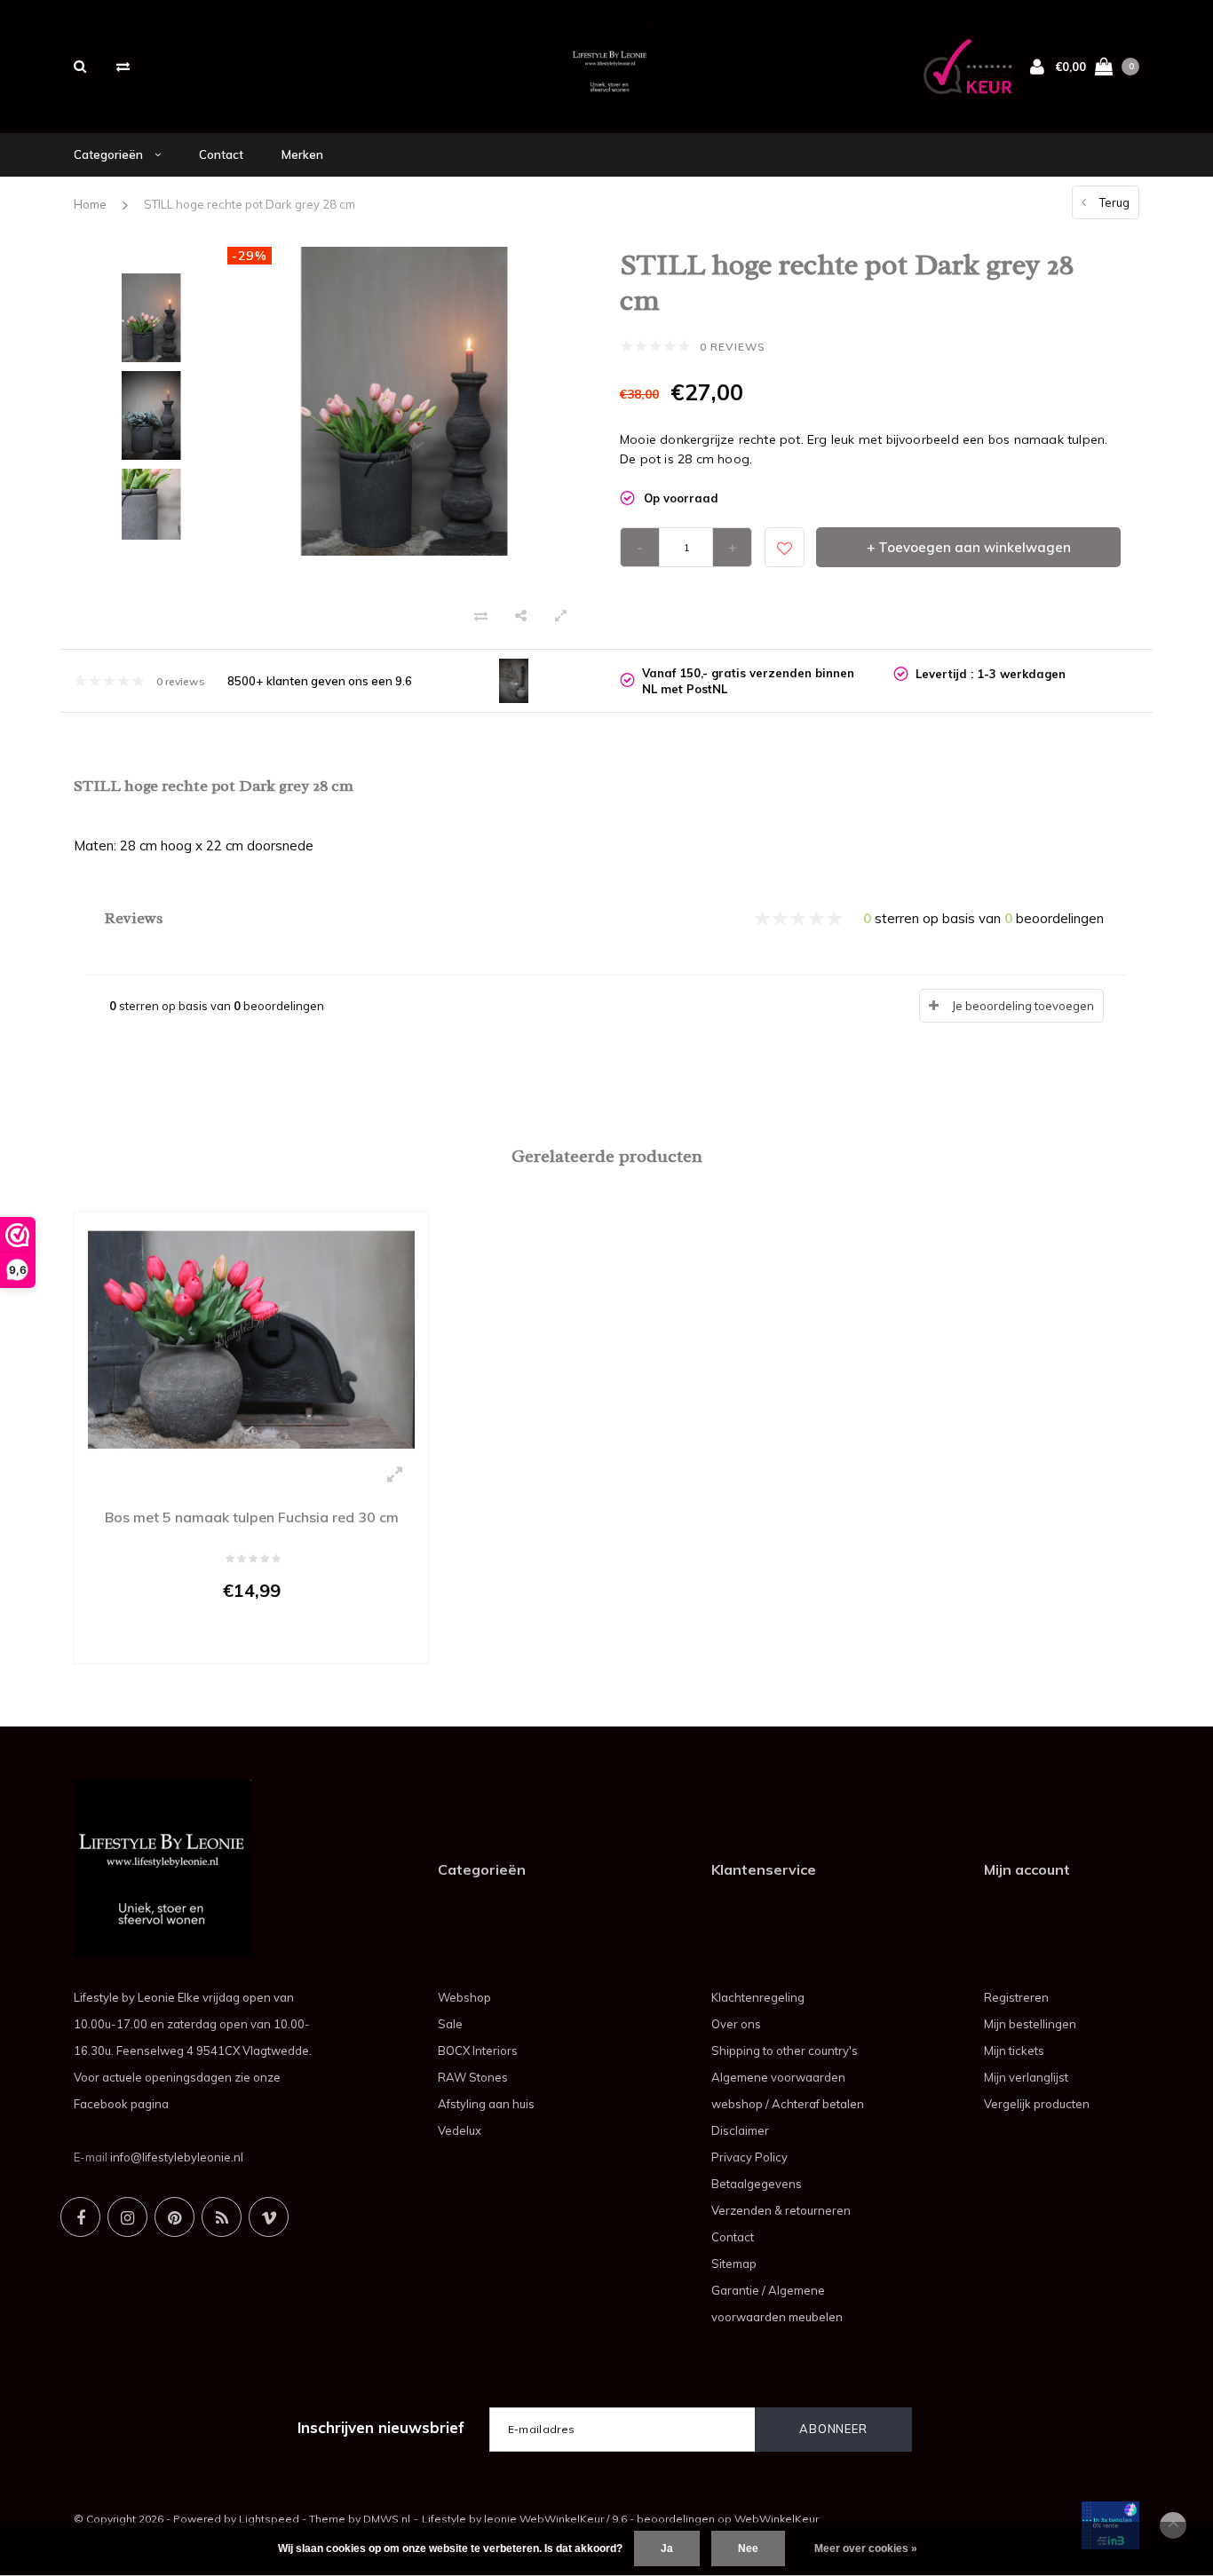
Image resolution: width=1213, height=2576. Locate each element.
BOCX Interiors (478, 2051)
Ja (667, 2548)
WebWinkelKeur (777, 2519)
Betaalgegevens (757, 2184)
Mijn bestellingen (1030, 2024)
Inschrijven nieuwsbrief (381, 2427)
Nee (748, 2548)
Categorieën (110, 154)
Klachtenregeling (758, 1997)
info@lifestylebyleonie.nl (177, 2157)
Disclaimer (740, 2130)
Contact (221, 154)
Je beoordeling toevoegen (1023, 1006)
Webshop (464, 1997)
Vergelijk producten (1037, 2104)
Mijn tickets (1014, 2051)
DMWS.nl (387, 2519)
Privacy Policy (749, 2157)
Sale (450, 2024)
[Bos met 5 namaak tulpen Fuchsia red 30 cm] (251, 1338)
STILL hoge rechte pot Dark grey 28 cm (250, 204)
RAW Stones (473, 2077)
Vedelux (460, 2130)
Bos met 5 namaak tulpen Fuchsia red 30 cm (252, 1517)
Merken (302, 154)
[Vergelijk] (123, 66)
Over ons (736, 2024)
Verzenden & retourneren (781, 2210)
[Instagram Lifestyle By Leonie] (127, 2217)
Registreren (1016, 1997)
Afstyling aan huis (486, 2104)
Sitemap (734, 2264)
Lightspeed (269, 2519)
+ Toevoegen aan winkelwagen (969, 547)
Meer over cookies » (866, 2548)
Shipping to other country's (785, 2051)
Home (90, 204)
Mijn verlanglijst (1026, 2077)
